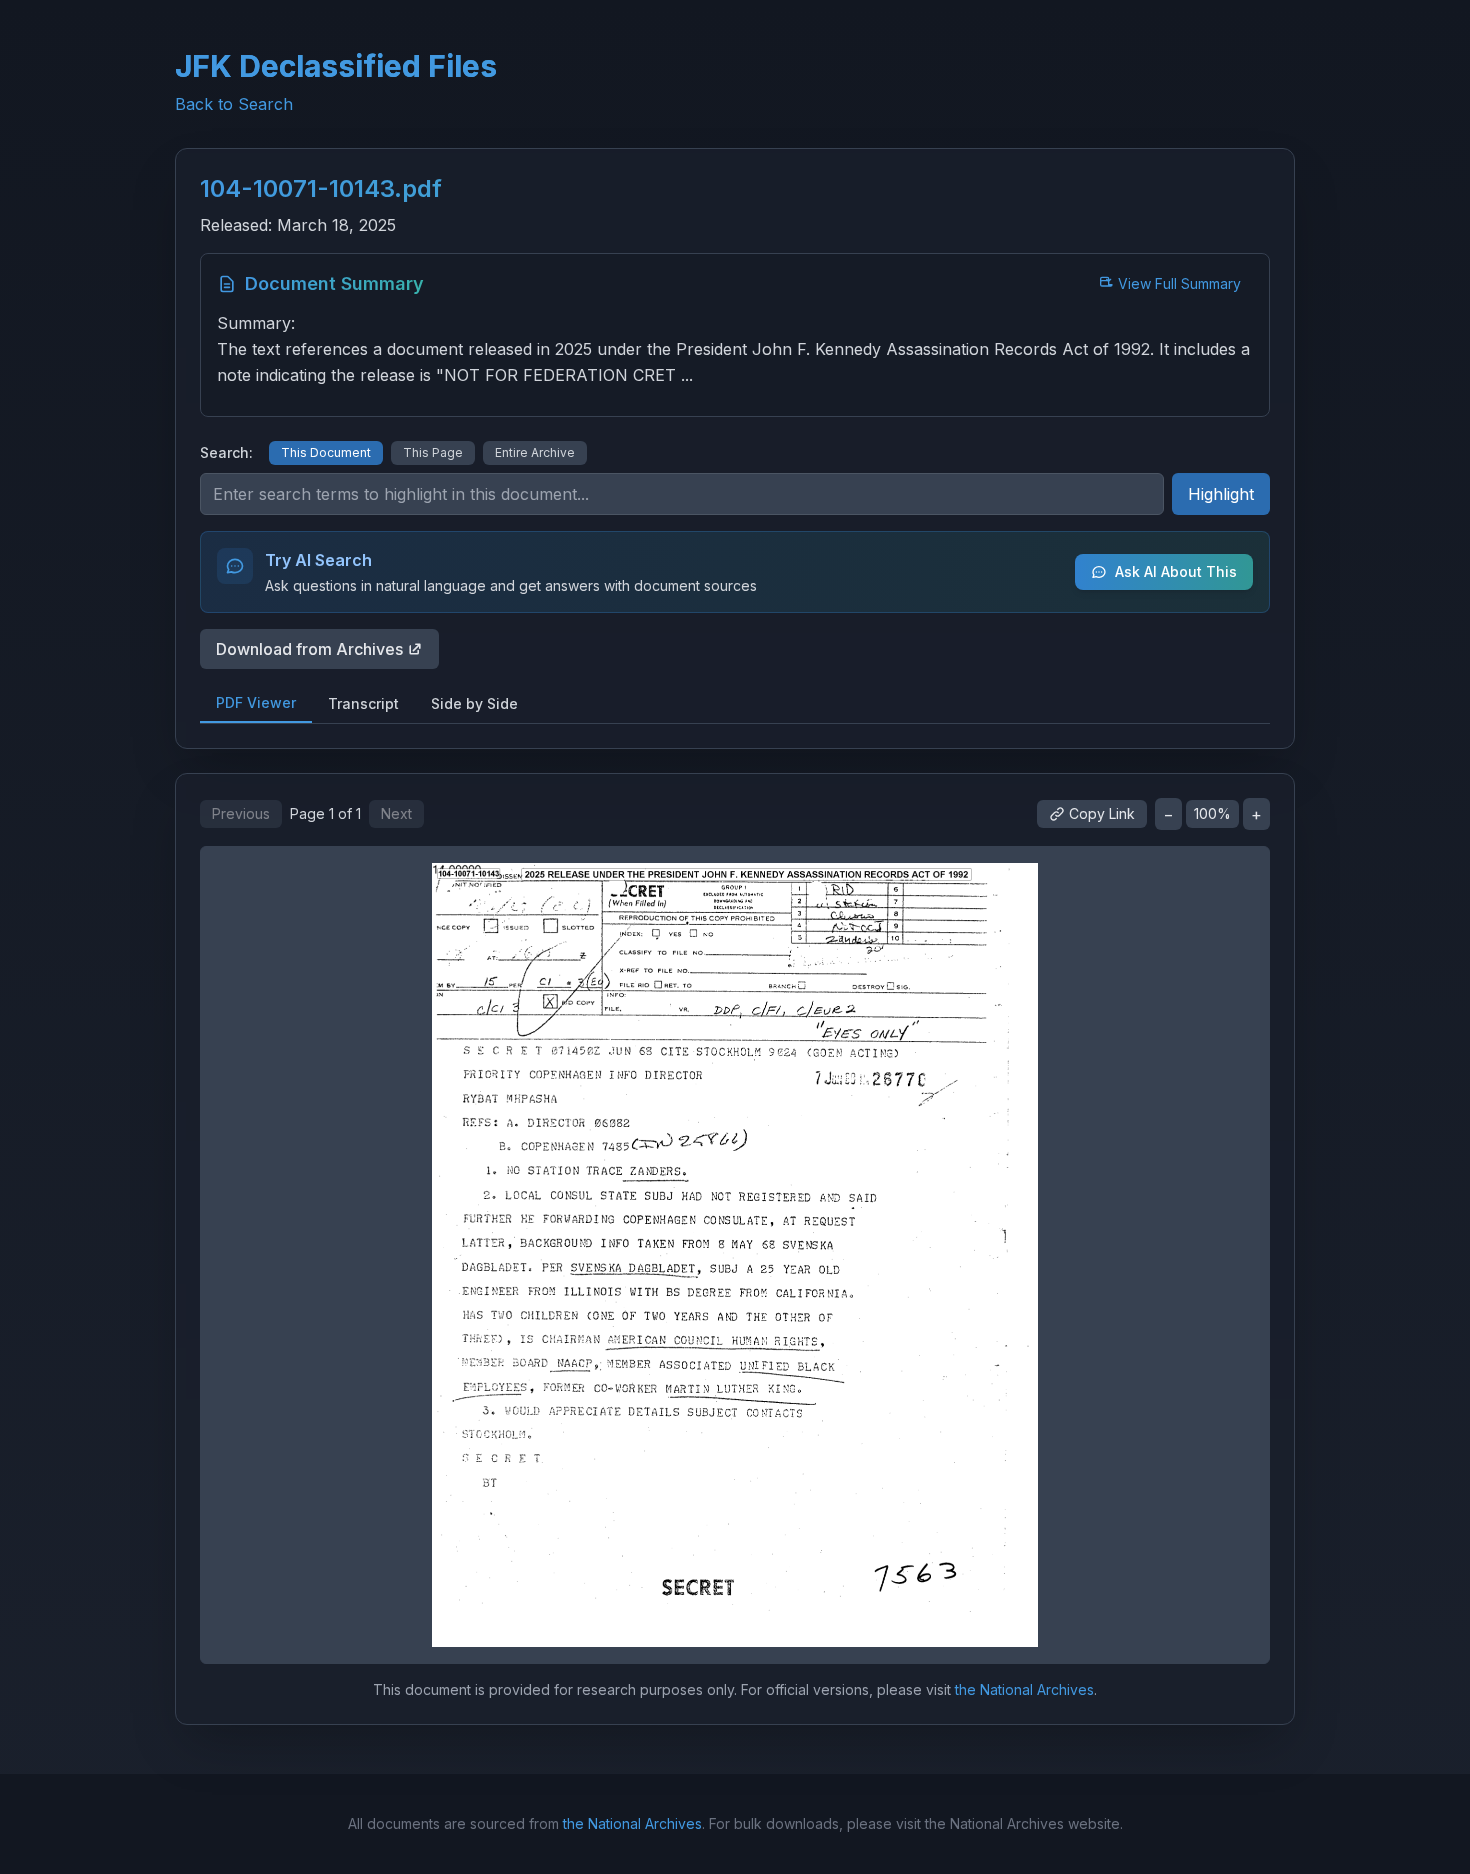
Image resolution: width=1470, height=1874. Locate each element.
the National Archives (1024, 1689)
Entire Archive (535, 452)
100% (1212, 813)
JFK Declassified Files (336, 66)
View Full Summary (1179, 283)
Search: (226, 452)
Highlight (1221, 494)
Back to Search (234, 104)
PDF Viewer (256, 702)
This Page (433, 452)
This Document (326, 452)
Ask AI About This (1176, 571)
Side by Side (474, 703)
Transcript (363, 703)
